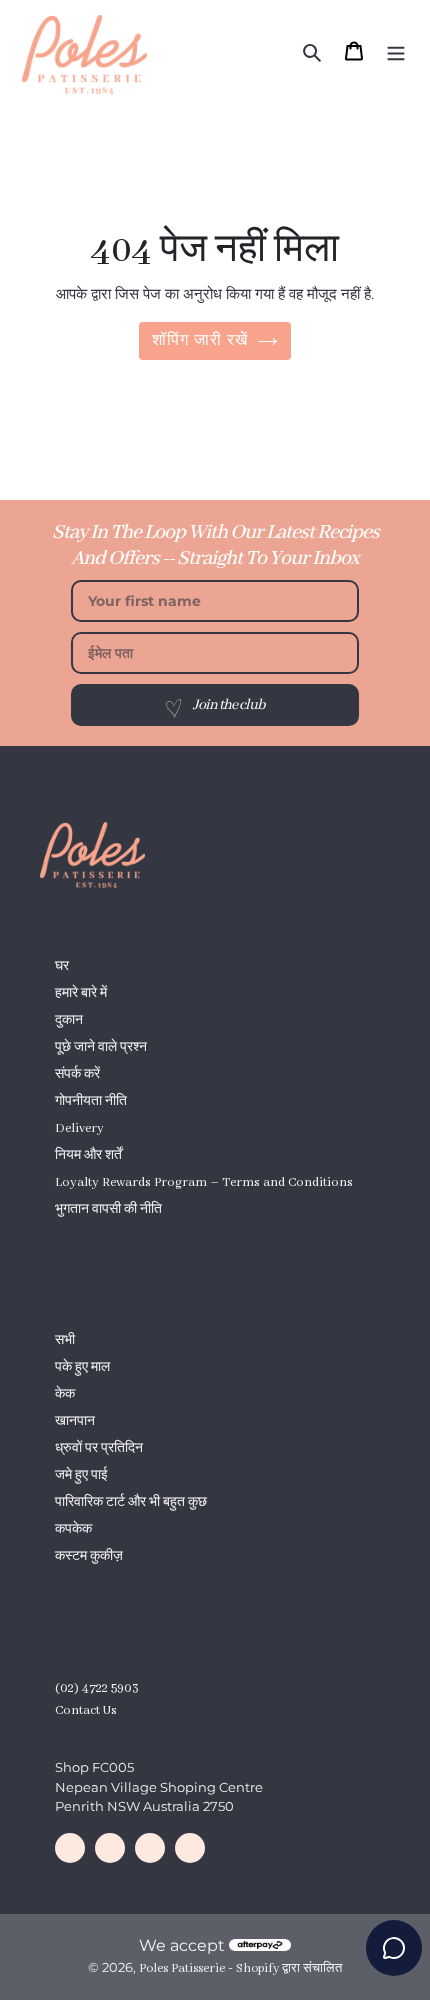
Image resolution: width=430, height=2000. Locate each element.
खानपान (75, 1421)
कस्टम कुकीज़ (89, 1556)
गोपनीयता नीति (91, 1101)
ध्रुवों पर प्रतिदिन (99, 1448)
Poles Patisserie (182, 1969)
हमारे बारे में (81, 993)
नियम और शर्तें (88, 1155)
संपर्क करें (77, 1074)
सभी (65, 1340)
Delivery (79, 1128)
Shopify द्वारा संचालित (289, 1969)
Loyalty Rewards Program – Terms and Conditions (204, 1182)
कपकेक (73, 1529)
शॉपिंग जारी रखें (200, 341)
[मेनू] (396, 51)
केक (65, 1394)
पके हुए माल (82, 1367)
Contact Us (86, 1710)
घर (62, 966)
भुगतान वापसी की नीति (108, 1209)
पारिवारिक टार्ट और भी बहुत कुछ (131, 1502)
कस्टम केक (82, 1236)
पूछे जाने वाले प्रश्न (101, 1047)
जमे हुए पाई (81, 1475)
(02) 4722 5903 (97, 1688)
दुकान (69, 1020)
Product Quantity (104, 1583)
